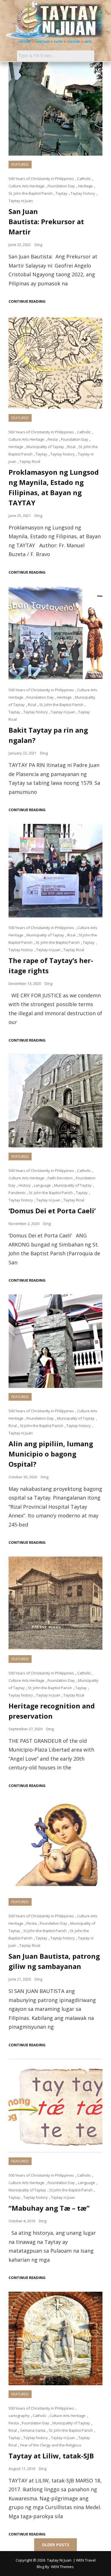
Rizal (71, 447)
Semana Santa (33, 2430)
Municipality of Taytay (45, 447)
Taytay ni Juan (21, 201)
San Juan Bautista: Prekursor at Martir (46, 221)
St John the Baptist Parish (42, 1426)
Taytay (62, 193)
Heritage (85, 186)
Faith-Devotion (60, 1178)
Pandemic (17, 1193)
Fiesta (53, 439)
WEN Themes (62, 2567)
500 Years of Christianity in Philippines (41, 179)
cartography (19, 2416)
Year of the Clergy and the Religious (51, 2445)
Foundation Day (61, 186)
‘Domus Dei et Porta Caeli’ (52, 1211)
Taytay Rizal (30, 461)
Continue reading (27, 301)
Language (42, 1185)
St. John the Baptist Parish (31, 193)
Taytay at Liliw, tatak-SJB (51, 2456)
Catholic (84, 179)
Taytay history (83, 193)
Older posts (55, 2545)
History (25, 1185)
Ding (38, 245)
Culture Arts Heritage (26, 186)
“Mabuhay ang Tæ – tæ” (49, 2208)
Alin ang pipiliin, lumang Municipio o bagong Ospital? (51, 1454)
